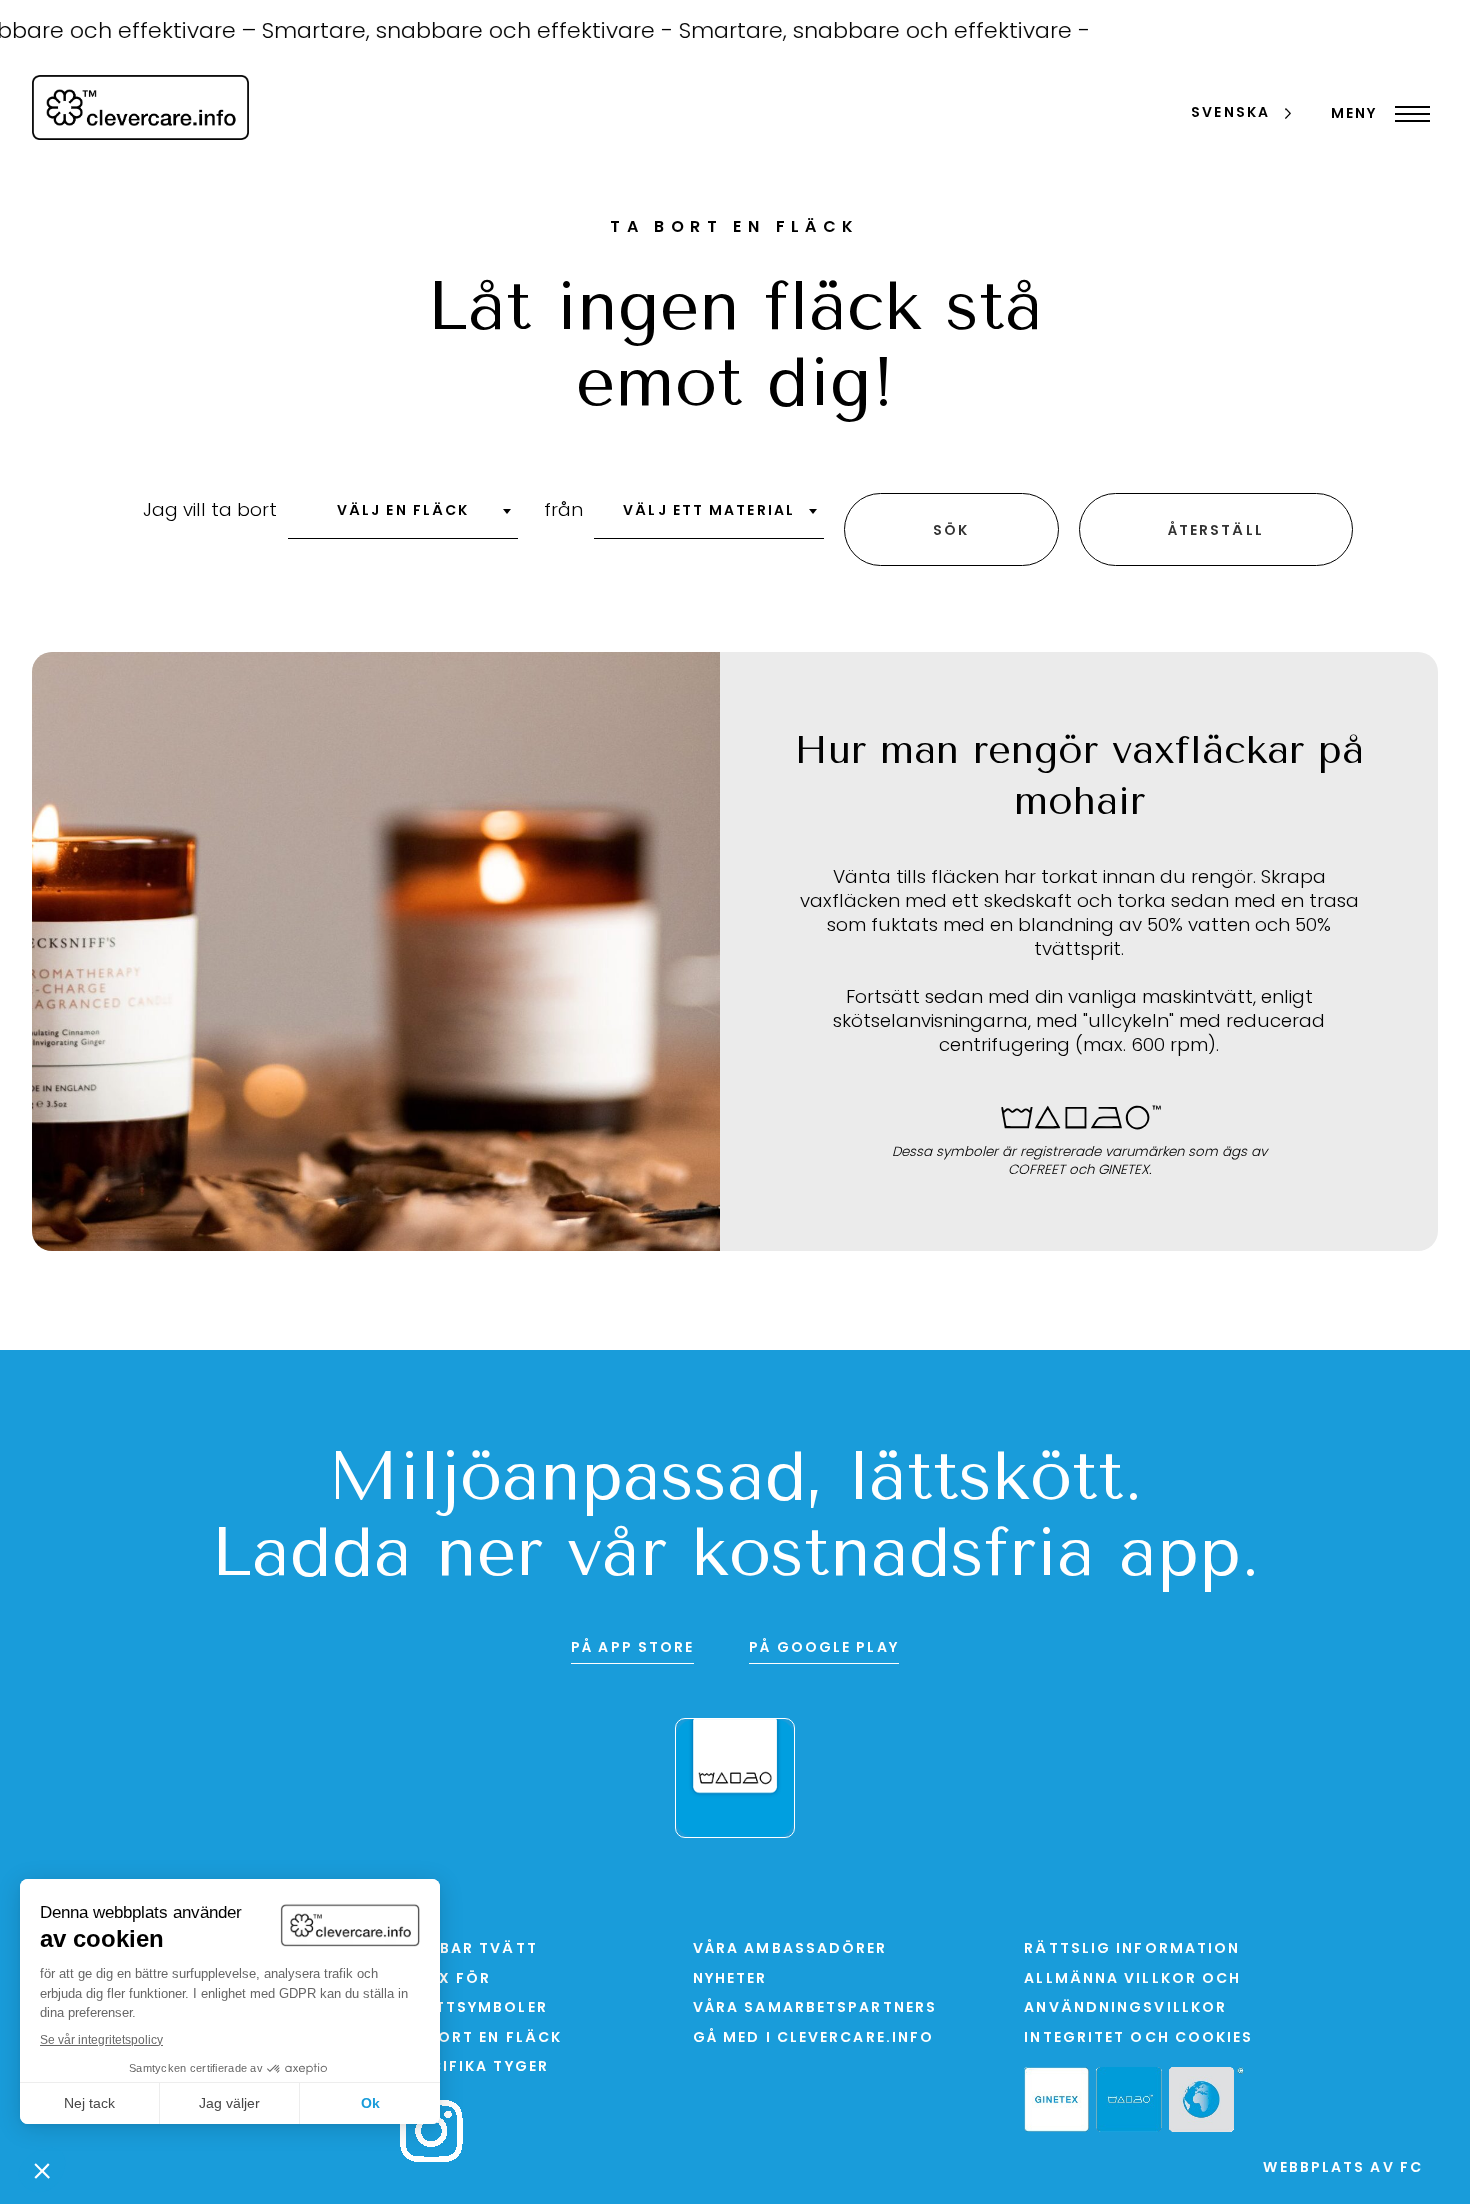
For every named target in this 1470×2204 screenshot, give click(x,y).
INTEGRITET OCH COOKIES (1138, 2038)
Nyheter (730, 1979)
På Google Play (823, 1648)
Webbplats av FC (1343, 2168)
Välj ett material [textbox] (709, 511)
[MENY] (1407, 114)
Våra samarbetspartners (815, 2008)
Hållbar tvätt (468, 1949)
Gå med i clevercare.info (813, 2038)
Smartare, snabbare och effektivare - (438, 32)
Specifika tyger (474, 2067)
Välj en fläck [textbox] (403, 511)
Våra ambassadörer (790, 1949)
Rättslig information (1132, 1949)
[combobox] (403, 518)
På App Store (632, 1648)
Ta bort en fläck (481, 2038)
